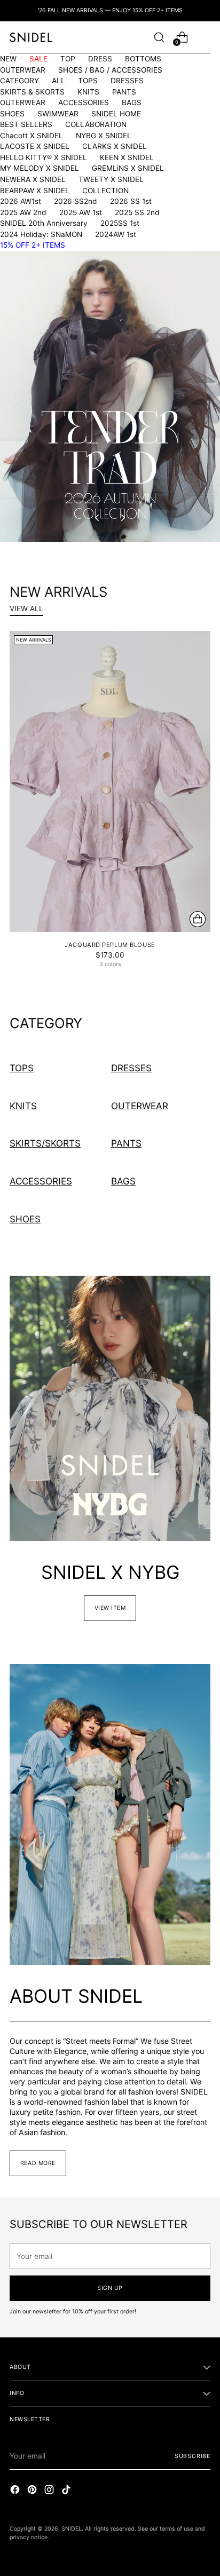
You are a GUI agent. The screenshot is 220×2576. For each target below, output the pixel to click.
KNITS (88, 92)
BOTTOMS (143, 59)
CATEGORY (19, 81)
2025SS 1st (120, 223)
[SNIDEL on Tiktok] (67, 2491)
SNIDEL (72, 2529)
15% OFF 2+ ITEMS (33, 245)
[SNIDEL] (31, 37)
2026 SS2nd (76, 201)
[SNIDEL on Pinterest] (33, 2491)
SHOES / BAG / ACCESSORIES (110, 70)
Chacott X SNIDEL (32, 136)
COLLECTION (105, 191)
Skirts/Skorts (45, 1143)
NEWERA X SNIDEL (33, 179)
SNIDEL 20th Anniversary (44, 223)
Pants (126, 1143)
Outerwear (140, 1106)
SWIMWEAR (58, 114)
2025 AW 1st (81, 212)
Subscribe (192, 2456)
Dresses (131, 1068)
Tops (22, 1068)
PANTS (124, 92)
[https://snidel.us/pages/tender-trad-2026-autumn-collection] (110, 396)
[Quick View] (198, 919)
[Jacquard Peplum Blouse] (110, 781)
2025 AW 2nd (23, 212)
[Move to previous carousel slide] (98, 518)
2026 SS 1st (131, 201)
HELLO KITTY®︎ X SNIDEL (44, 157)
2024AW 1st (116, 234)
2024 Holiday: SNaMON (41, 234)
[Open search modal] (159, 37)
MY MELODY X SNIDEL (40, 168)
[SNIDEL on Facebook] (16, 2491)
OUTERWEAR (23, 70)
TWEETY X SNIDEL (111, 179)
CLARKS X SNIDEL (115, 146)
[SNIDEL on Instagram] (50, 2491)
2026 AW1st (21, 201)
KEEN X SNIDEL (127, 157)
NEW (8, 59)
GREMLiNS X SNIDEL (128, 168)
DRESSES (127, 81)
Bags (123, 1181)
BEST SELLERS (26, 124)
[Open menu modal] (205, 37)
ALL (58, 81)
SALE (38, 59)
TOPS (88, 81)
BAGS (132, 102)
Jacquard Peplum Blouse (110, 945)
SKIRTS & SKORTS (32, 92)
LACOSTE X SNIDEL (35, 146)
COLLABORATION (96, 124)
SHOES (12, 114)
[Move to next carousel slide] (122, 518)
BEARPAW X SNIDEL (35, 191)
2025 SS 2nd (137, 212)
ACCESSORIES (84, 102)
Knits (23, 1106)
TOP (68, 59)
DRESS (100, 59)
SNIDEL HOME (116, 114)
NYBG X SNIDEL (104, 136)
